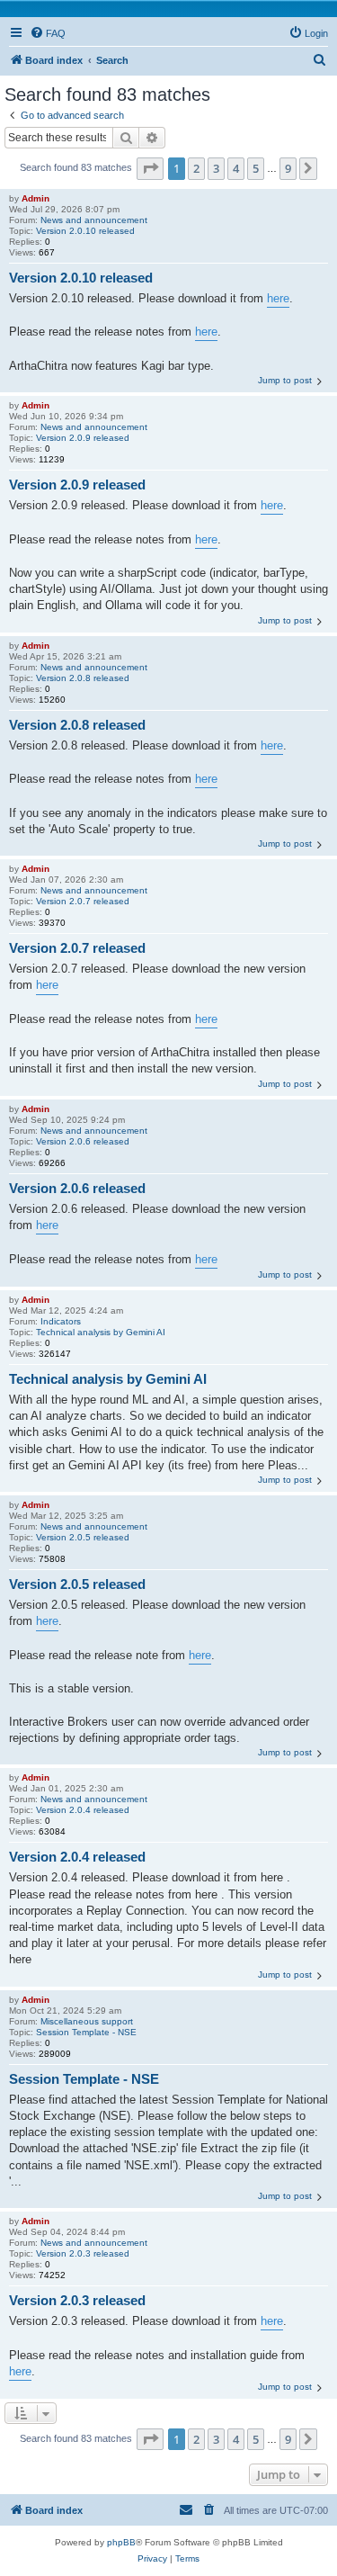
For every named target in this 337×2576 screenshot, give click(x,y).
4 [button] (236, 168)
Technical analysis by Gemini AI (101, 1332)
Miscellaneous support (87, 2021)
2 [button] (196, 168)
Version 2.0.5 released (83, 1537)
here (278, 298)
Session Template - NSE (86, 2032)
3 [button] (216, 168)
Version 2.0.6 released (83, 1141)
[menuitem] (48, 33)
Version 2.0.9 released (83, 438)
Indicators (61, 1321)
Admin (35, 198)
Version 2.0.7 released (83, 901)
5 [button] (256, 168)
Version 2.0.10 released (85, 231)
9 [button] (288, 168)
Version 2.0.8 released (83, 678)
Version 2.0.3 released (83, 2253)
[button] (150, 168)
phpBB (121, 2542)
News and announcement (94, 220)
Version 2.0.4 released (83, 1810)
